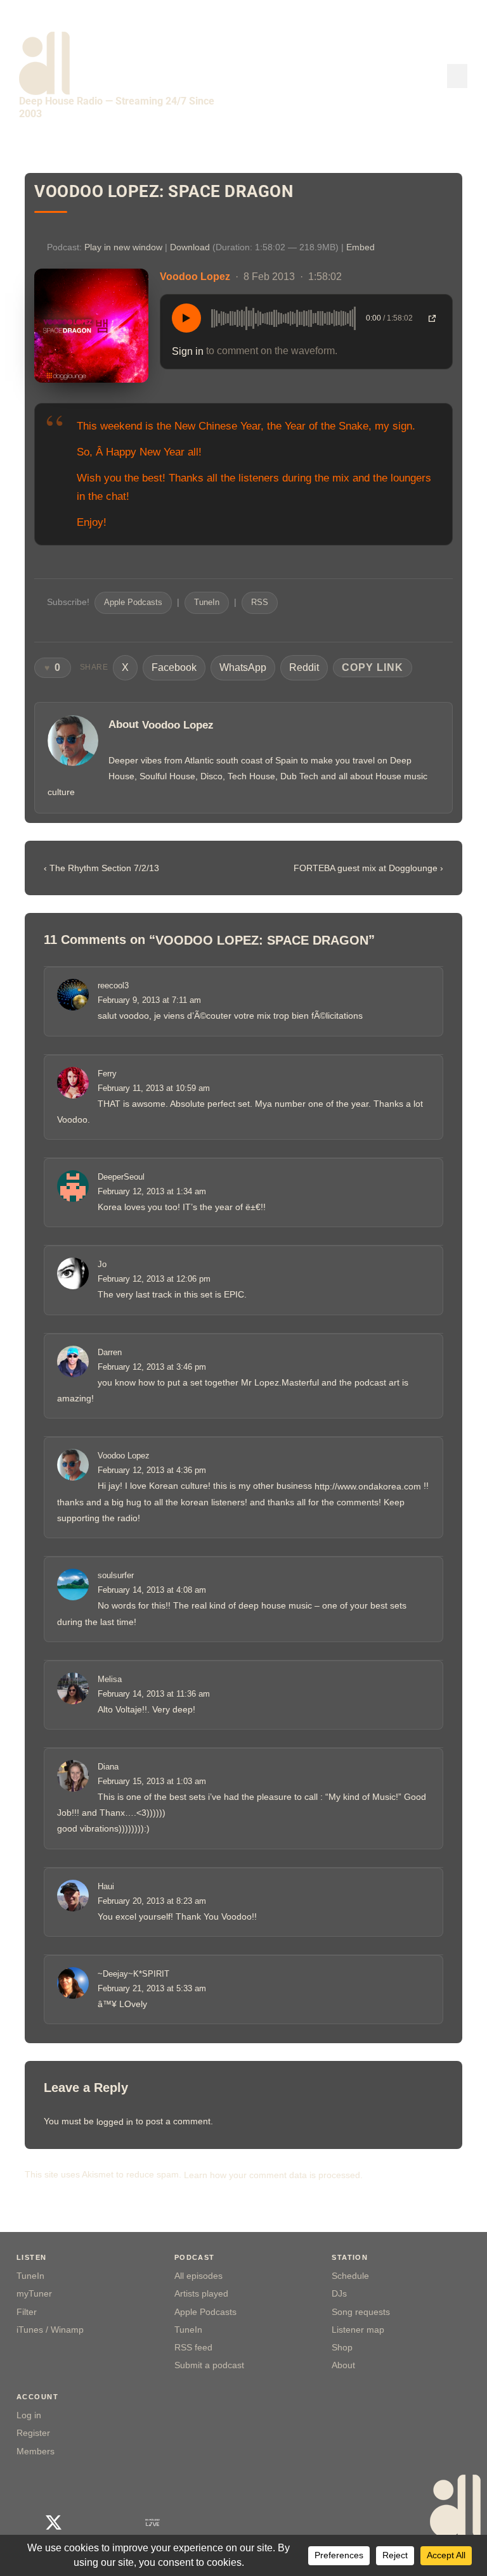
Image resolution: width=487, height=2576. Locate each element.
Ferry (107, 1074)
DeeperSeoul (121, 1177)
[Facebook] (21, 2522)
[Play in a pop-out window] (432, 318)
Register (33, 2433)
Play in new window (123, 247)
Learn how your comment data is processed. (273, 2174)
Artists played (201, 2294)
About (343, 2365)
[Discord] (218, 2522)
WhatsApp (243, 667)
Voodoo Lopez (178, 725)
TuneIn (207, 603)
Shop (342, 2348)
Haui (106, 1886)
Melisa (110, 1679)
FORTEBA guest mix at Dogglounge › (368, 869)
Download (190, 247)
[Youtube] (87, 2522)
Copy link (373, 667)
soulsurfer (116, 1576)
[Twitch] (185, 2522)
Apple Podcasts (133, 603)
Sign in (188, 351)
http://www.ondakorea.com (368, 1486)
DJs (339, 2294)
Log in (29, 2415)
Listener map (358, 2330)
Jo (102, 1265)
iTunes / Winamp (50, 2330)
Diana (108, 1767)
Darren (110, 1352)
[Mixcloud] (120, 2522)
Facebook (174, 667)
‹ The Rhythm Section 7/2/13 (101, 869)
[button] (457, 76)
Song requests (361, 2312)
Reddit (304, 667)
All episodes (198, 2276)
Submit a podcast (209, 2365)
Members (36, 2452)
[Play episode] (186, 318)
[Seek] (283, 318)
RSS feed (193, 2348)
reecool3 (113, 986)
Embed (360, 247)
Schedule (350, 2276)
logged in (115, 2122)
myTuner (34, 2294)
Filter (27, 2312)
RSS (260, 603)
